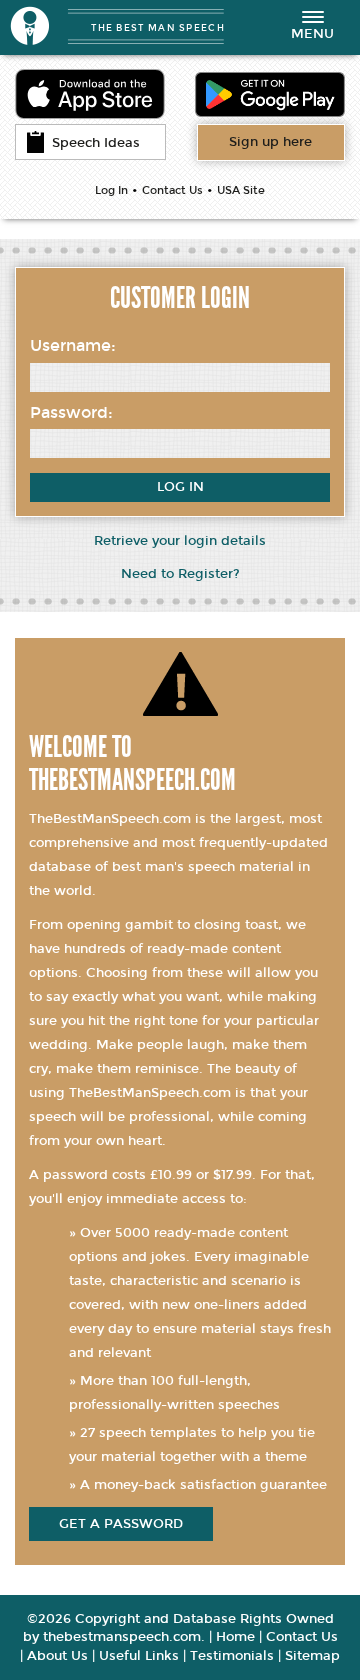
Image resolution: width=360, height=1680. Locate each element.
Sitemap (312, 1656)
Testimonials (232, 1656)
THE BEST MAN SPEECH (158, 27)
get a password (121, 1524)
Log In (111, 190)
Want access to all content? (270, 142)
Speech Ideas (96, 143)
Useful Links (139, 1656)
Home (235, 1637)
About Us (57, 1656)
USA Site (241, 190)
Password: (71, 412)
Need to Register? (180, 574)
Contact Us (172, 190)
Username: (73, 345)
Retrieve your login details (180, 541)
